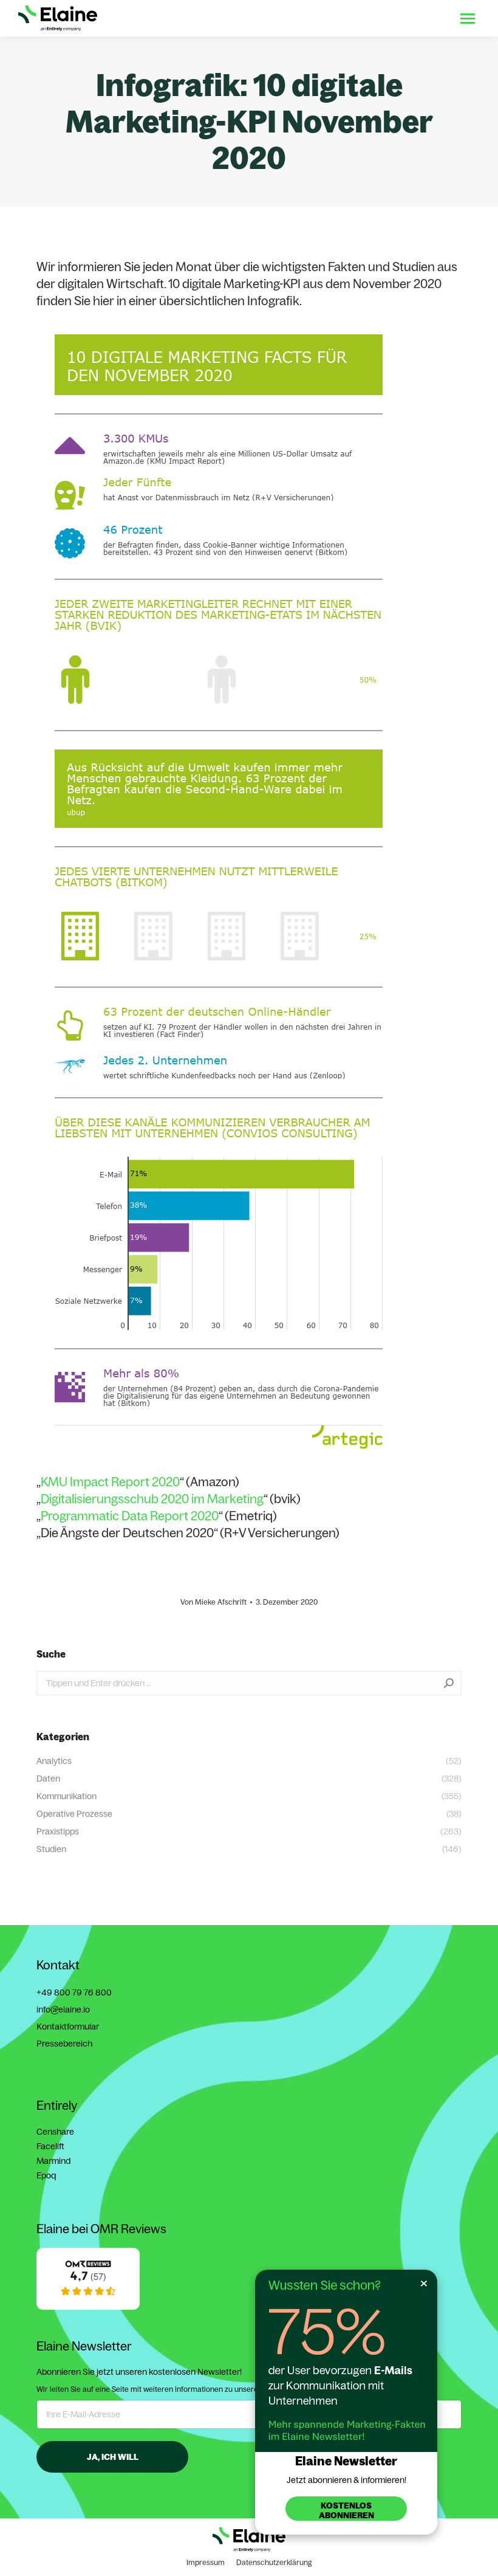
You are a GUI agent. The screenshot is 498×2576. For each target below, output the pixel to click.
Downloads (337, 18)
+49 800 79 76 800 (74, 1992)
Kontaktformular (68, 2027)
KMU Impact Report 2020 (110, 1482)
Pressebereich (64, 2044)
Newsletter (422, 18)
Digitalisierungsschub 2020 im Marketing (152, 1499)
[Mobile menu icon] (468, 19)
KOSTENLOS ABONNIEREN (346, 2510)
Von (213, 1602)
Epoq (46, 2175)
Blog (380, 18)
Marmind (53, 2161)
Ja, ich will (113, 2457)
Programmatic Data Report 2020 (130, 1516)
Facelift (50, 2146)
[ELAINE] (88, 2302)
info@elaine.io (63, 2009)
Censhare (55, 2132)
